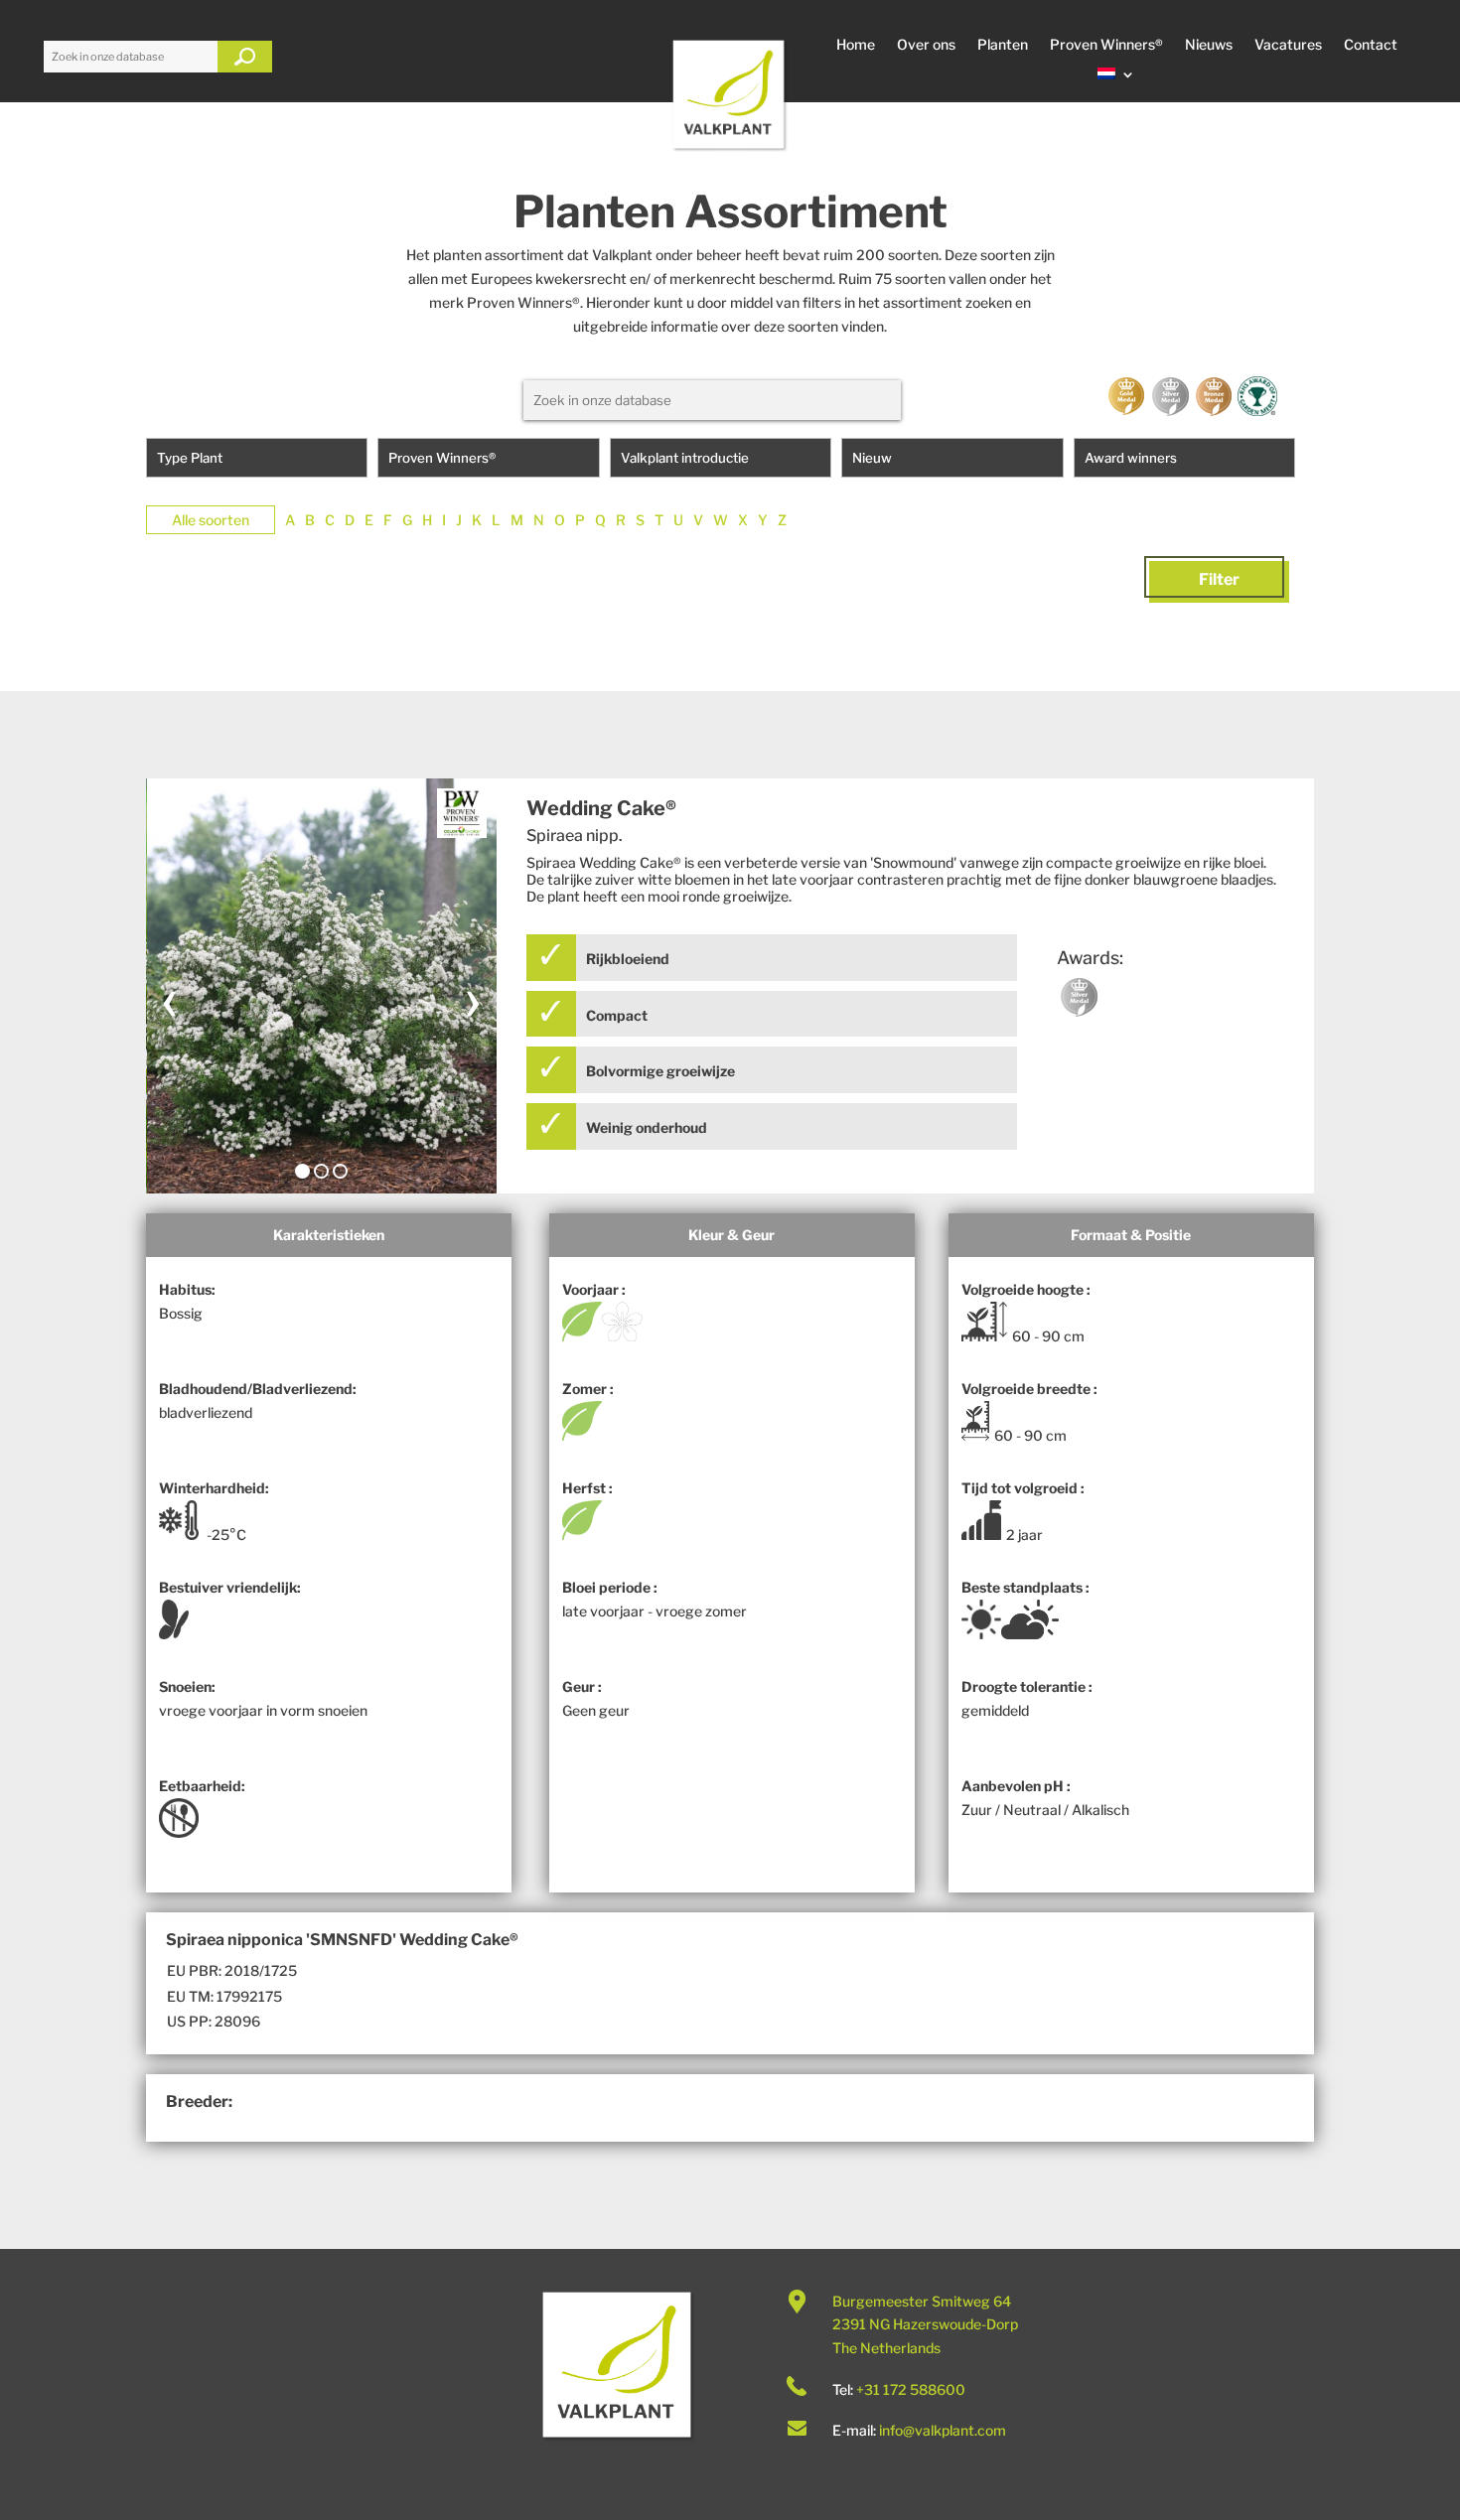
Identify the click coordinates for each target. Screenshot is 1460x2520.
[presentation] (170, 998)
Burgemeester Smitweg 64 (922, 2301)
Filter (1219, 579)
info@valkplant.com (943, 2430)
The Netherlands (886, 2348)
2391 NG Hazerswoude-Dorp (925, 2324)
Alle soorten (211, 520)
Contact (1371, 45)
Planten (1003, 45)
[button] (302, 1171)
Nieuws (1209, 45)
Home (856, 45)
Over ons (926, 45)
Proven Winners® (1106, 45)
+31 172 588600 (911, 2389)
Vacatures (1288, 45)
